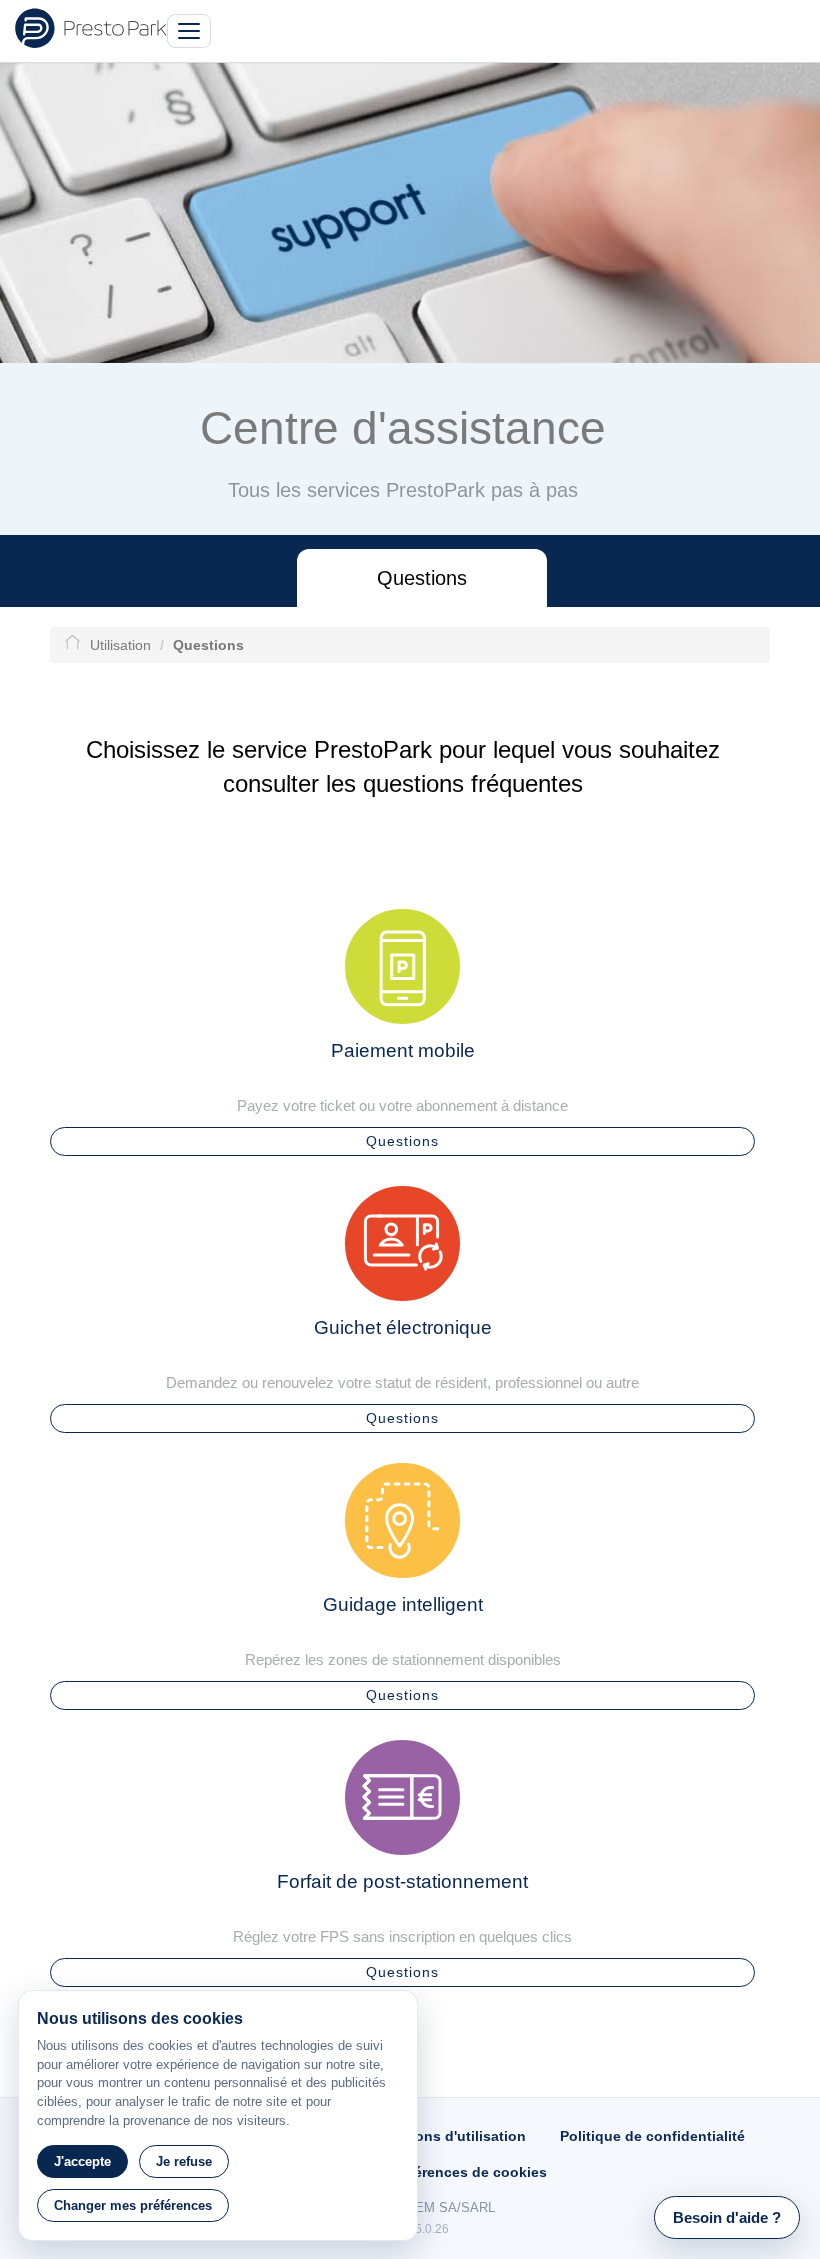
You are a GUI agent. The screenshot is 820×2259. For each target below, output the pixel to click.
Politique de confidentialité (652, 2136)
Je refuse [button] (184, 2161)
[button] (727, 2217)
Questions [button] (402, 1141)
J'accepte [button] (82, 2161)
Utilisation (172, 578)
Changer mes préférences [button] (133, 2205)
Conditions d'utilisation (445, 2136)
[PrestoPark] (91, 28)
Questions (422, 578)
